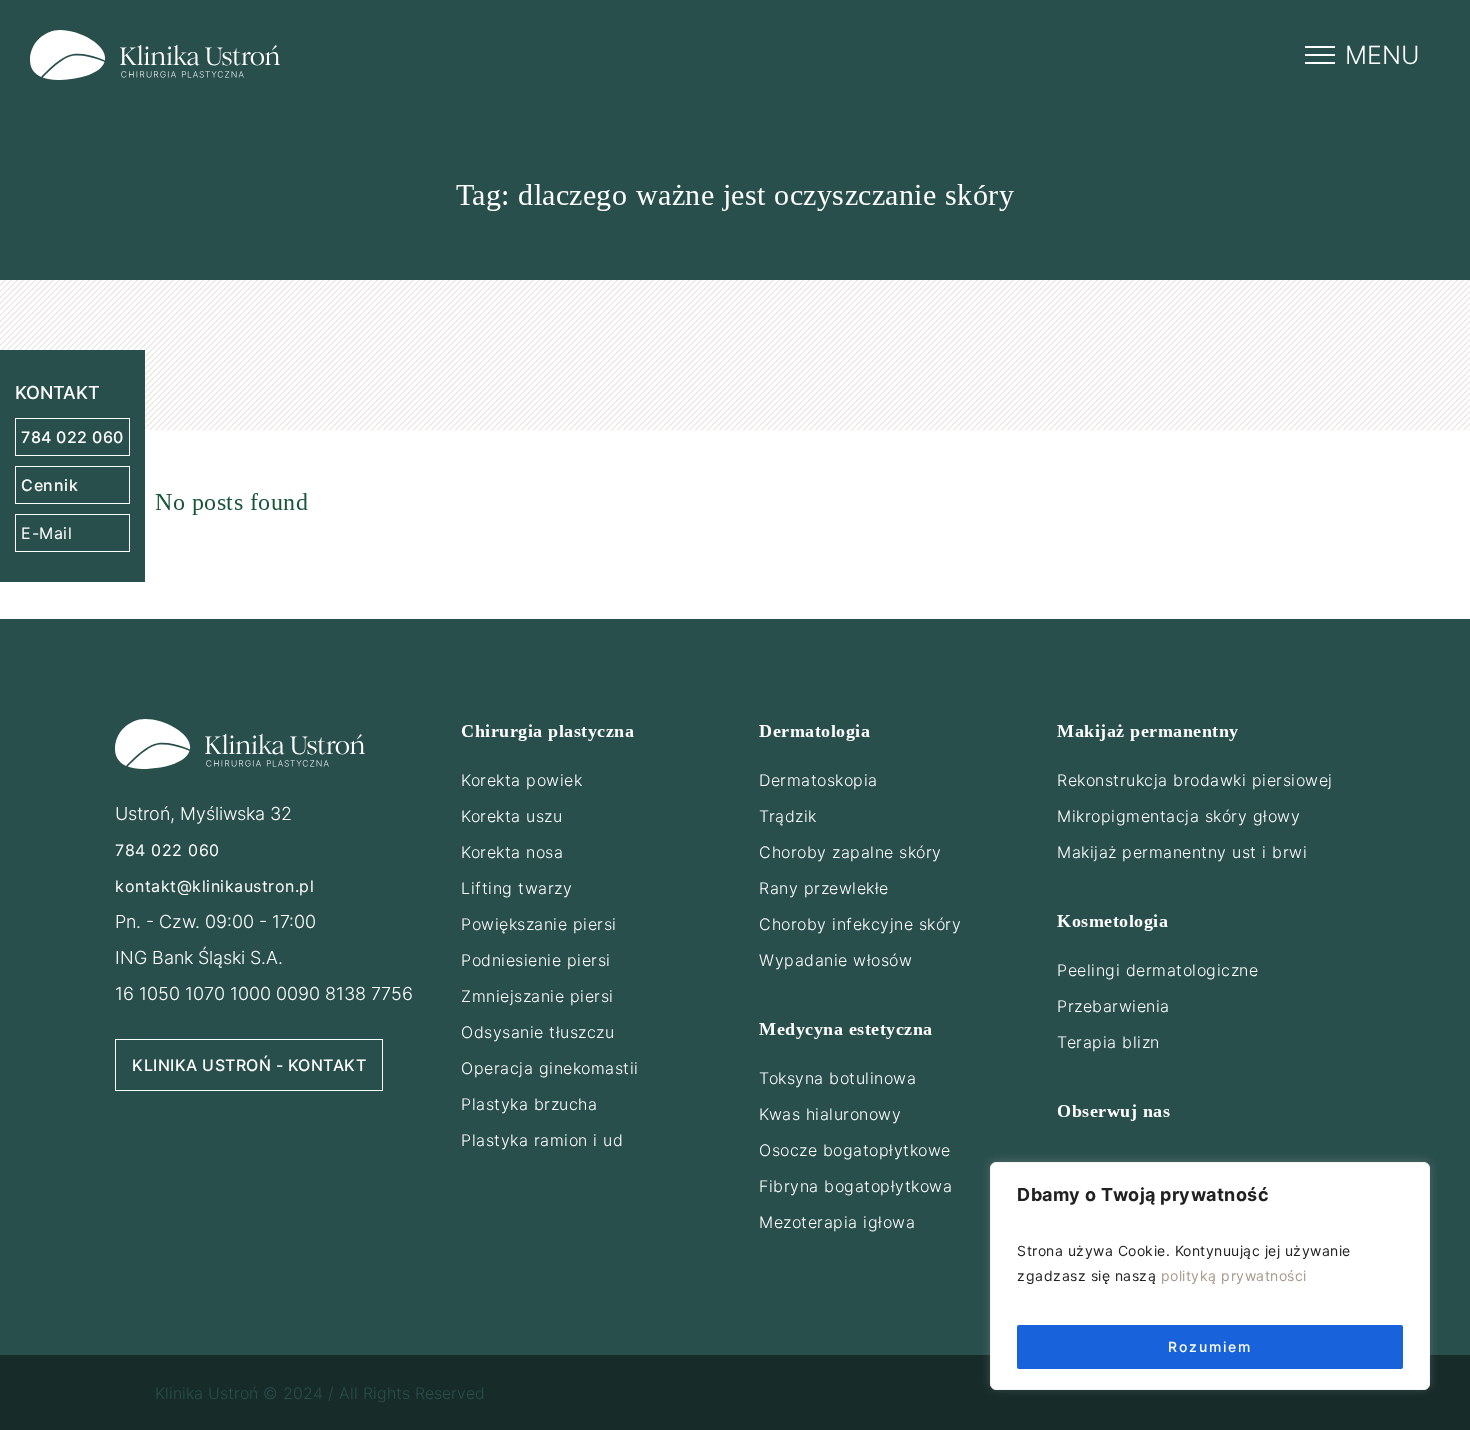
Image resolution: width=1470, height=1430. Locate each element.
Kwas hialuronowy (830, 1114)
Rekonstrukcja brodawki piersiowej (1195, 780)
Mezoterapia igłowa (837, 1222)
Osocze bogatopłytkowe (855, 1150)
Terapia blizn (1108, 1042)
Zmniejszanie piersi (537, 996)
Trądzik (788, 816)
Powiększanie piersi (539, 924)
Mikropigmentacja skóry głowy (1178, 816)
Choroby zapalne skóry (850, 852)
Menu (1382, 55)
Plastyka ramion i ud (542, 1140)
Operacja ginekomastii (550, 1068)
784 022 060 (72, 437)
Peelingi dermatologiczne (1157, 970)
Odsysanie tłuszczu (537, 1032)
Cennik (49, 485)
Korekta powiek (521, 780)
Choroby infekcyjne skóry (860, 924)
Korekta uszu (511, 816)
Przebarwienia (1113, 1006)
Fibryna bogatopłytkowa (855, 1186)
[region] (1210, 1276)
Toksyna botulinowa (837, 1078)
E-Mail (46, 533)
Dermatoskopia (818, 780)
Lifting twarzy (516, 888)
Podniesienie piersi (536, 960)
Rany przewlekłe (824, 888)
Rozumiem (1210, 1346)
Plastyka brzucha (529, 1104)
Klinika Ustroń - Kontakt (249, 1065)
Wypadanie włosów (835, 960)
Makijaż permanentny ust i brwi (1182, 852)
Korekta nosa (512, 852)
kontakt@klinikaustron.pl (214, 886)
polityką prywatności (1234, 1275)
